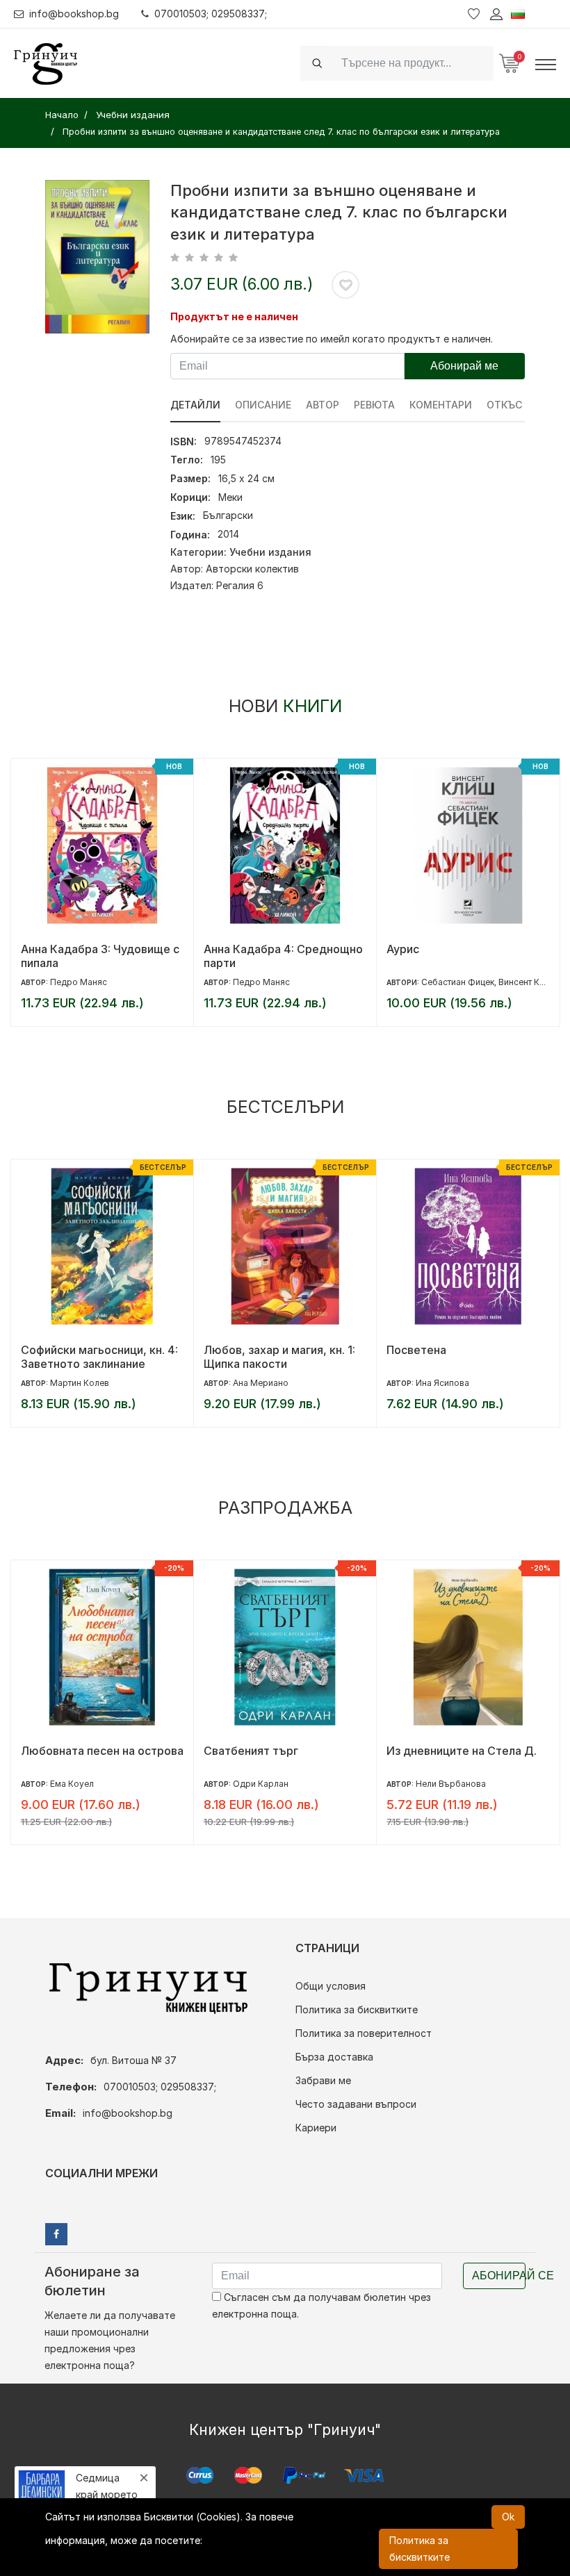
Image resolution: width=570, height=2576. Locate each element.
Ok (508, 2517)
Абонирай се (499, 2276)
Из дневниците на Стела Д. (279, 1751)
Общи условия (331, 1986)
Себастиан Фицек (275, 982)
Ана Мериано (78, 1383)
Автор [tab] (323, 405)
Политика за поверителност (364, 2033)
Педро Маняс (79, 982)
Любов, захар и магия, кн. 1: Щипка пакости (97, 1357)
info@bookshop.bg (74, 14)
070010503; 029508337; (211, 14)
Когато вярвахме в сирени (460, 1751)
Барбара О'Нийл (451, 1784)
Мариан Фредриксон (461, 1383)
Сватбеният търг (68, 1751)
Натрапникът (423, 949)
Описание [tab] (263, 405)
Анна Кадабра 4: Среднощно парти (100, 956)
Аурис (220, 949)
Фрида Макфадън (454, 982)
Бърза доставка (334, 2057)
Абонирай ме (464, 366)
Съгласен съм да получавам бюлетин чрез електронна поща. (321, 2305)
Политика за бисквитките (357, 2009)
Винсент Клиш (344, 982)
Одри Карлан (78, 1784)
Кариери (316, 2128)
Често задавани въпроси (356, 2104)
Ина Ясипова (260, 1383)
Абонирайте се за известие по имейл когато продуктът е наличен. (332, 339)
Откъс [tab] (504, 405)
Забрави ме (323, 2080)
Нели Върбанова (268, 1784)
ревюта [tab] (374, 405)
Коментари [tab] (441, 405)
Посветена (234, 1350)
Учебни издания (270, 552)
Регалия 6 (240, 585)
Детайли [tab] (195, 405)
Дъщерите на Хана (439, 1350)
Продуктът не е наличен (234, 316)
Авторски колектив (252, 569)
